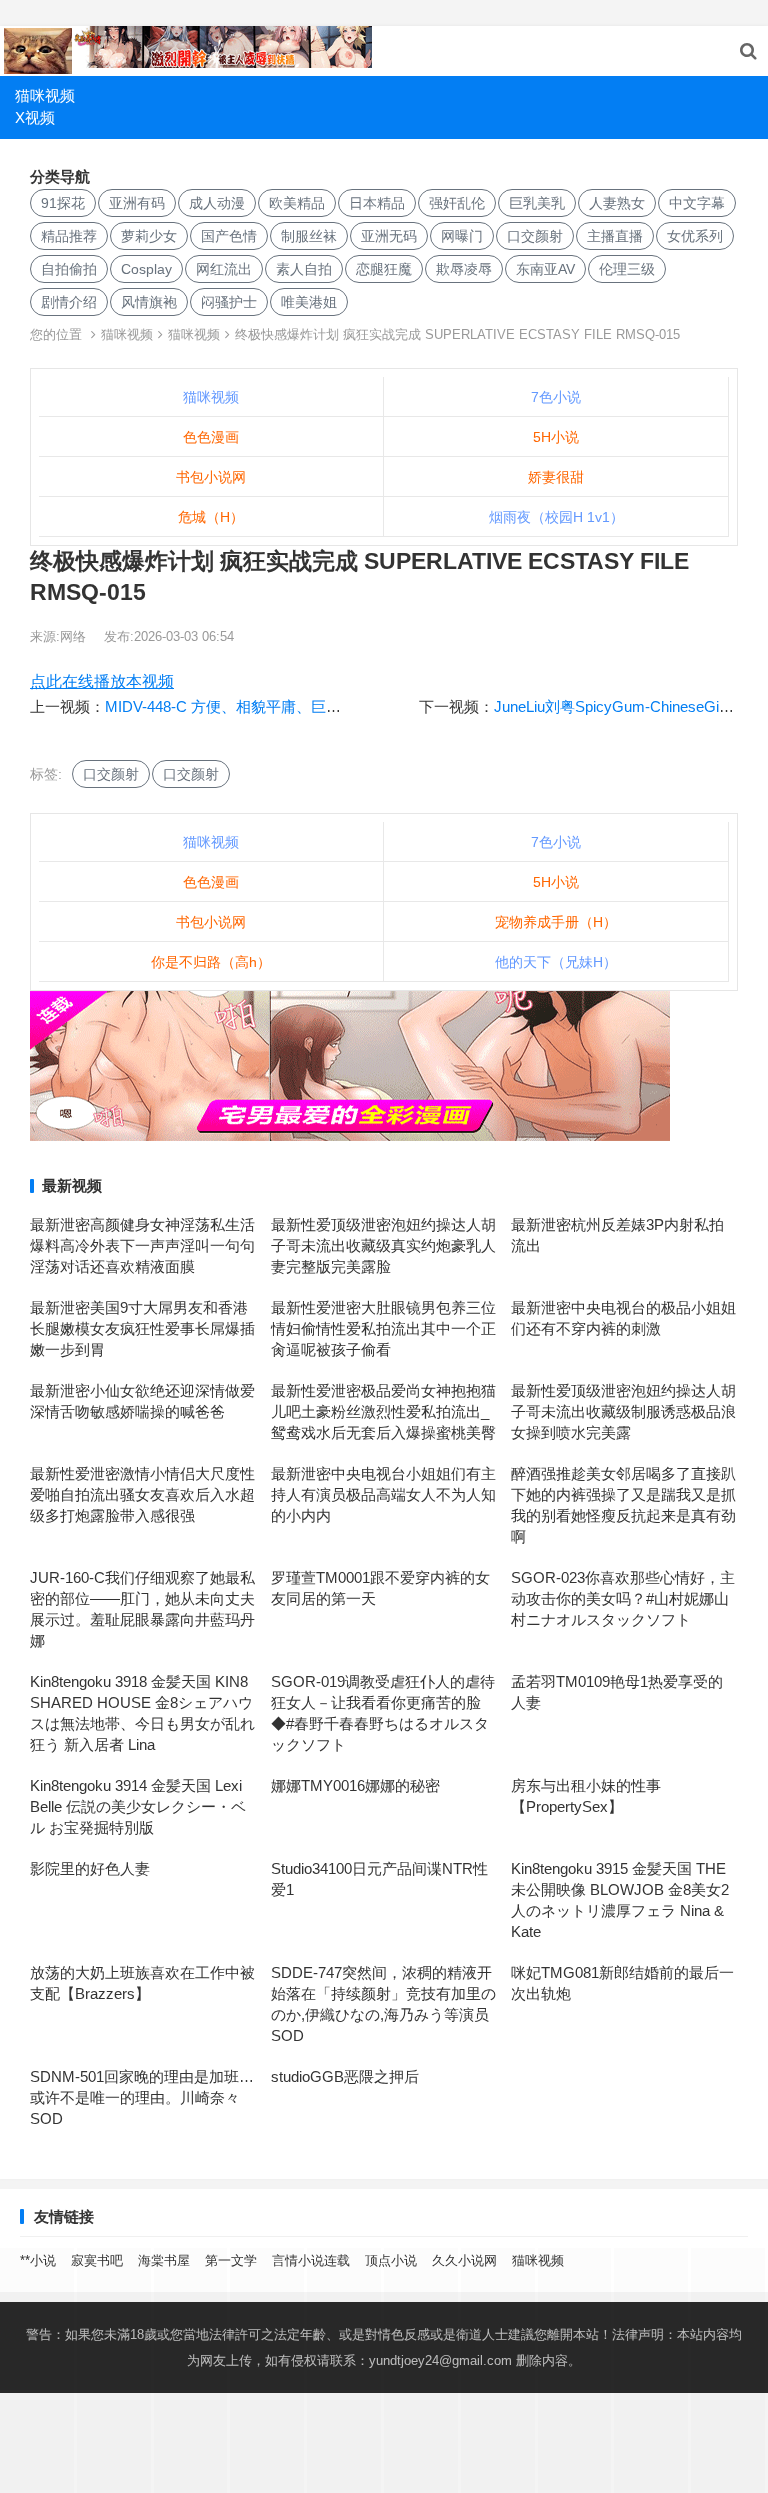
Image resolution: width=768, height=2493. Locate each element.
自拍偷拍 (69, 269)
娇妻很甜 (556, 477)
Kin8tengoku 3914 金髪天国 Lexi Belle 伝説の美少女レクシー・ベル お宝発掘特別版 (138, 1806)
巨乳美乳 (537, 203)
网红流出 (224, 269)
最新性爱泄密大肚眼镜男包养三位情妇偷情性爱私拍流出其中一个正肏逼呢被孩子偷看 (383, 1328)
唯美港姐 (309, 302)
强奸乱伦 (457, 203)
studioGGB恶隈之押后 (345, 2076)
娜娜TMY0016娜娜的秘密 (355, 1785)
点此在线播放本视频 (102, 681)
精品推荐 (69, 236)
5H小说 (556, 437)
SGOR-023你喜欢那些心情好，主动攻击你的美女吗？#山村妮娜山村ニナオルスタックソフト (623, 1598)
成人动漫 (217, 203)
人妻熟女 (617, 203)
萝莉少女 (149, 236)
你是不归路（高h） (211, 962)
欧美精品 (297, 203)
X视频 (35, 117)
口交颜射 (535, 236)
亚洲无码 (389, 236)
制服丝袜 (309, 236)
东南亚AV (545, 269)
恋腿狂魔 (384, 269)
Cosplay (146, 269)
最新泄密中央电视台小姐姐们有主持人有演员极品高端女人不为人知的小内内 (383, 1494)
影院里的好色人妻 (90, 1868)
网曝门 (462, 236)
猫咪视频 (45, 95)
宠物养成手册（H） (556, 922)
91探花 (63, 203)
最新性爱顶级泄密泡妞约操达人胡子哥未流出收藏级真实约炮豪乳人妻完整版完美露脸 (383, 1245)
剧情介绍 (69, 302)
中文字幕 (697, 203)
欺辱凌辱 (464, 269)
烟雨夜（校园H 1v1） (556, 517)
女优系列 (695, 236)
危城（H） (211, 517)
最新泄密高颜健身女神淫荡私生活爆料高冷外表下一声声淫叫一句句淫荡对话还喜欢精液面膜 (142, 1245)
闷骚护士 (229, 302)
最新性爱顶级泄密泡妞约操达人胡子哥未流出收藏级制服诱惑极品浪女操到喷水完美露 (623, 1411)
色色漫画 (211, 437)
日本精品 (377, 203)
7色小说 (556, 397)
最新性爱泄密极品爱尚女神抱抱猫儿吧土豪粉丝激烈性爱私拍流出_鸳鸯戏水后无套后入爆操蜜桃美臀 (383, 1411)
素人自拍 (304, 269)
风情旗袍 (149, 302)
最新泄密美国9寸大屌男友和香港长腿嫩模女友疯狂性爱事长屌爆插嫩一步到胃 (142, 1328)
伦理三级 (627, 269)
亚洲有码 (137, 203)
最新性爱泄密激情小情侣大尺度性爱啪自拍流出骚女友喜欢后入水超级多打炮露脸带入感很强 (142, 1494)
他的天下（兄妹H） (556, 962)
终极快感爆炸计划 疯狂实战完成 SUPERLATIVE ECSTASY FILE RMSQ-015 (457, 334)
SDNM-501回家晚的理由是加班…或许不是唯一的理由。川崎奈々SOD (142, 2097)
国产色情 (229, 236)
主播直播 (615, 236)
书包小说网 (211, 477)
